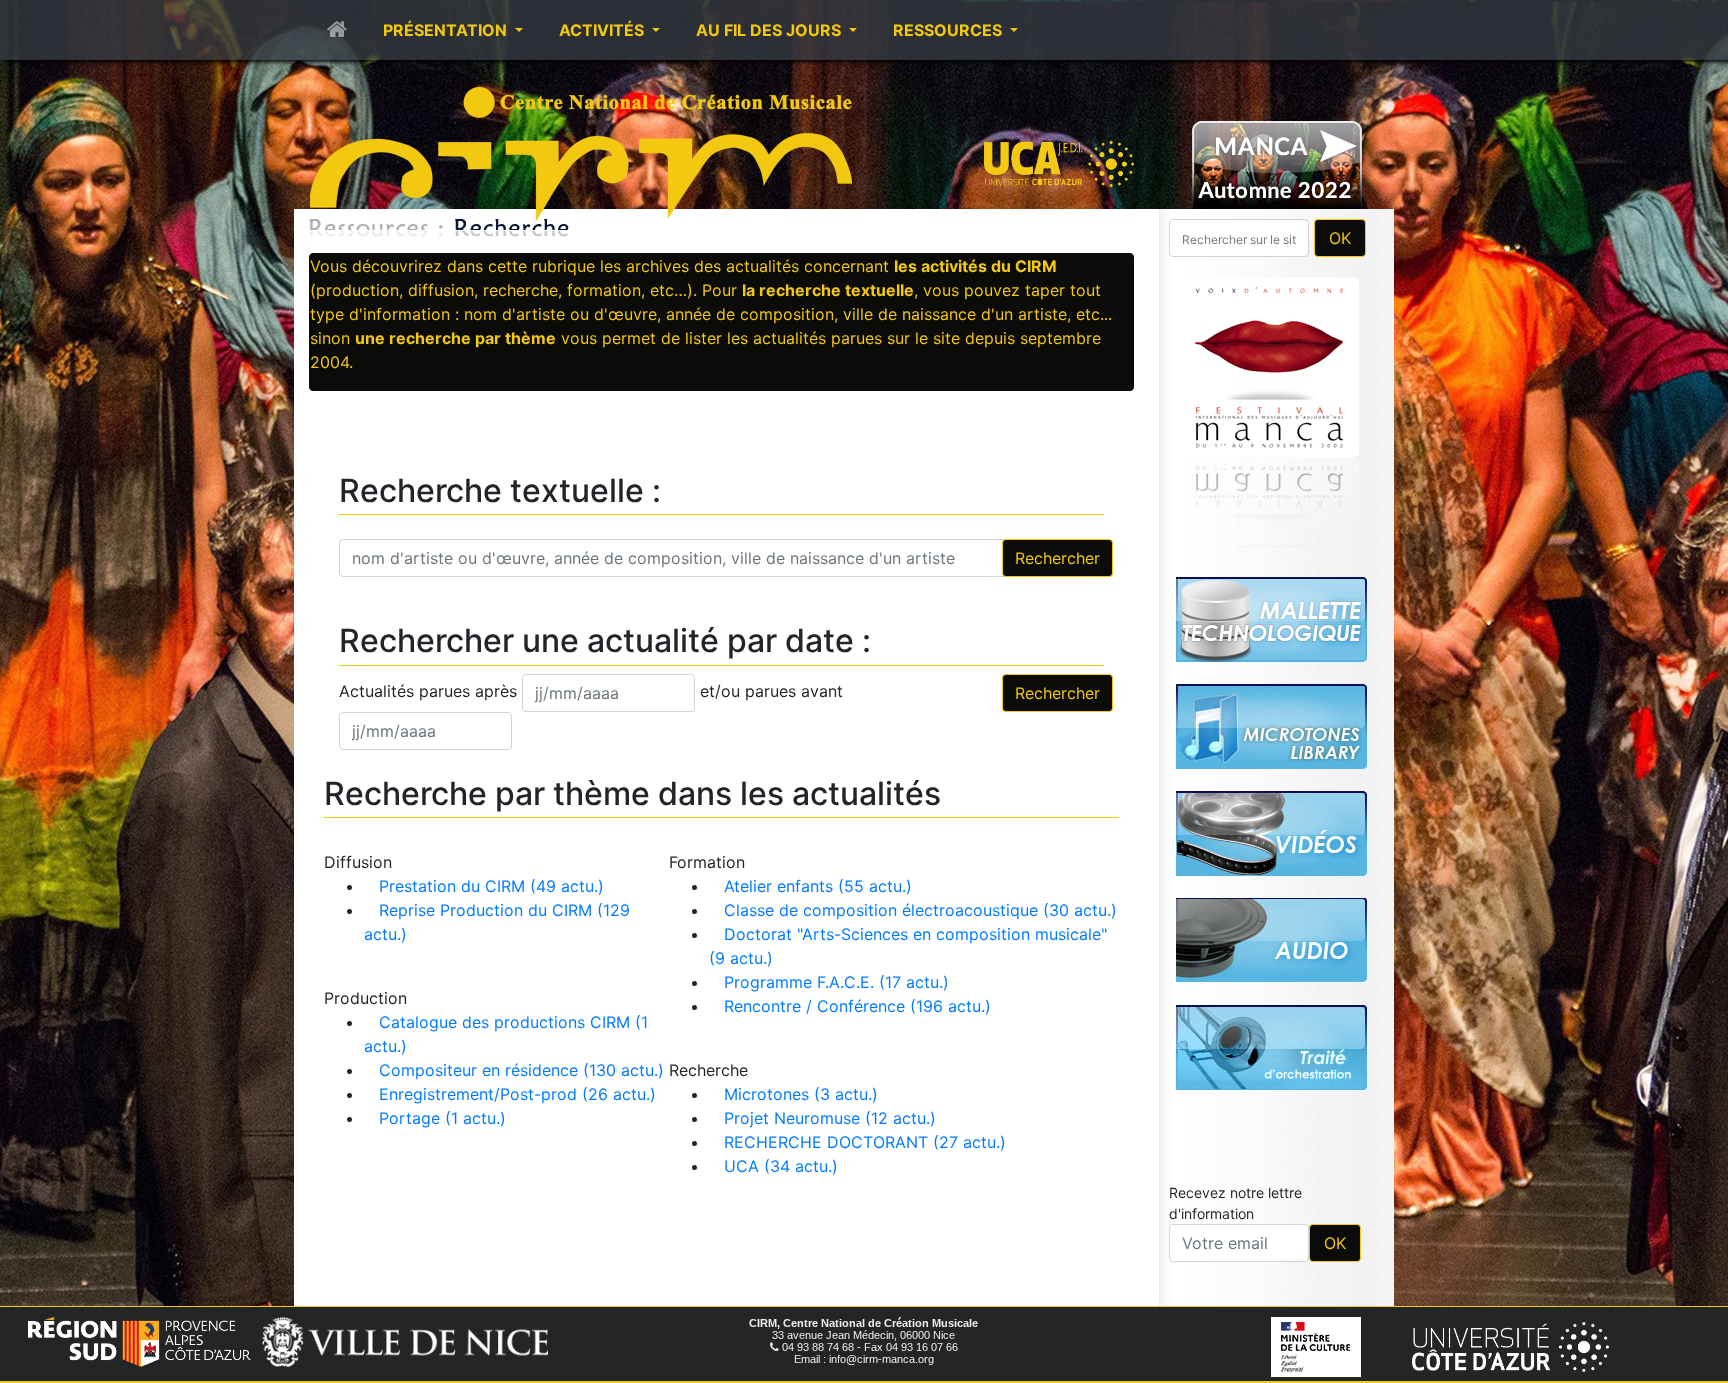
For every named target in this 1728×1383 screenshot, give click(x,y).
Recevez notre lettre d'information (1235, 923)
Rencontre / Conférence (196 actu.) (857, 1006)
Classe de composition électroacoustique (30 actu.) (920, 910)
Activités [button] (603, 30)
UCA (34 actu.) (781, 1166)
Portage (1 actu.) (442, 1118)
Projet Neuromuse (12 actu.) (830, 1118)
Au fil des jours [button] (770, 30)
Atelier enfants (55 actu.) (818, 886)
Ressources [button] (949, 30)
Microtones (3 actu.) (801, 1094)
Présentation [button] (447, 30)
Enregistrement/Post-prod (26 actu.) (517, 1094)
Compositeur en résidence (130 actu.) (521, 1070)
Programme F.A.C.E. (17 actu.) (836, 982)
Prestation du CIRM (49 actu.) (491, 886)
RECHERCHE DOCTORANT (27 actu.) (865, 1142)
